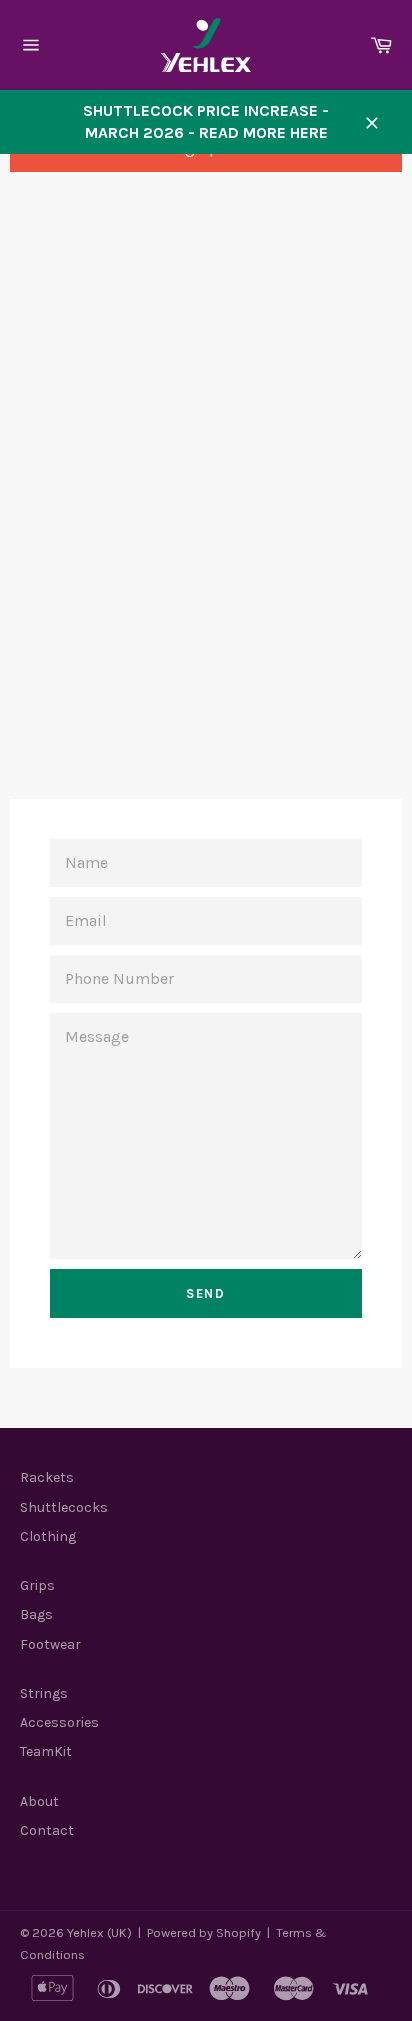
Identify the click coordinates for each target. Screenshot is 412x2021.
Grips (37, 1585)
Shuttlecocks (64, 1507)
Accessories (59, 1722)
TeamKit (46, 1751)
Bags (36, 1614)
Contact (47, 1830)
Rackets (47, 1477)
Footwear (50, 1644)
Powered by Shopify (204, 1932)
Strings (44, 1693)
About (39, 1801)
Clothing (48, 1536)
